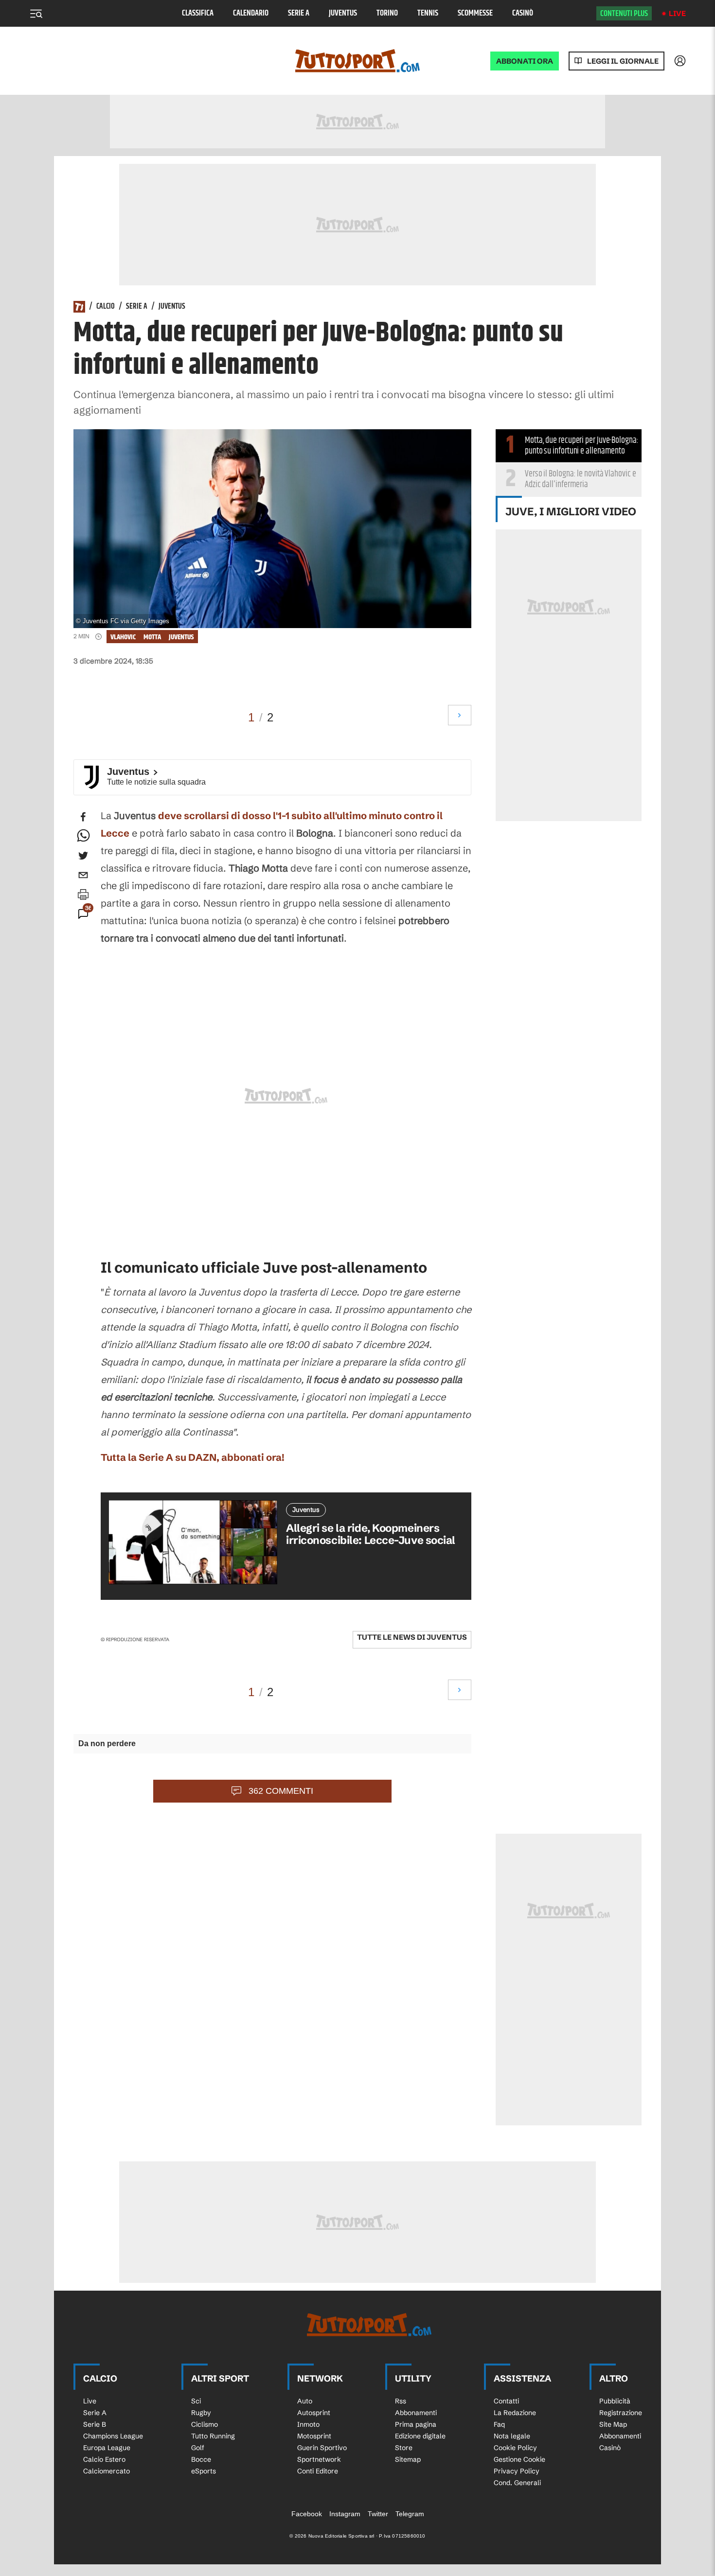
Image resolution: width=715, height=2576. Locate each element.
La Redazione (515, 2413)
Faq (499, 2424)
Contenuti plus (624, 14)
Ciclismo (205, 2424)
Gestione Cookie (519, 2459)
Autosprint (314, 2413)
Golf (198, 2448)
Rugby (201, 2413)
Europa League (107, 2448)
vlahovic (123, 637)
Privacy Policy (517, 2471)
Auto (305, 2401)
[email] (83, 875)
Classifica (198, 13)
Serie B (95, 2424)
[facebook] (83, 817)
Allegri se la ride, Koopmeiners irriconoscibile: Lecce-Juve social (371, 1534)
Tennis (428, 13)
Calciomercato (107, 2471)
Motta (152, 637)
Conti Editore (318, 2471)
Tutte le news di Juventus (412, 1637)
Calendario (251, 13)
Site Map (613, 2424)
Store (404, 2448)
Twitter (378, 2514)
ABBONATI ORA (525, 61)
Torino (387, 13)
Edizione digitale (420, 2436)
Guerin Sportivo (322, 2448)
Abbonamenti (416, 2413)
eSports (204, 2471)
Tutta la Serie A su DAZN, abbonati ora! (193, 1457)
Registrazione (621, 2413)
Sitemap (408, 2459)
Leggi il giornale (623, 61)
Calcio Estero (104, 2459)
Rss (401, 2401)
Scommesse (475, 13)
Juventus (343, 13)
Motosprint (314, 2436)
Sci (196, 2401)
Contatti (506, 2401)
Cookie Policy (515, 2448)
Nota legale (512, 2436)
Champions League (113, 2436)
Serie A (299, 13)
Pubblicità (615, 2401)
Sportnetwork (319, 2459)
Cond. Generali (517, 2483)
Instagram (345, 2514)
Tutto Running (213, 2436)
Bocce (201, 2459)
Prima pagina (416, 2424)
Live (677, 13)
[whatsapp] (83, 836)
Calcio (106, 307)
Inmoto (308, 2424)
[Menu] (36, 14)
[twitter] (83, 856)
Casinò (523, 13)
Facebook (307, 2514)
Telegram (410, 2514)
